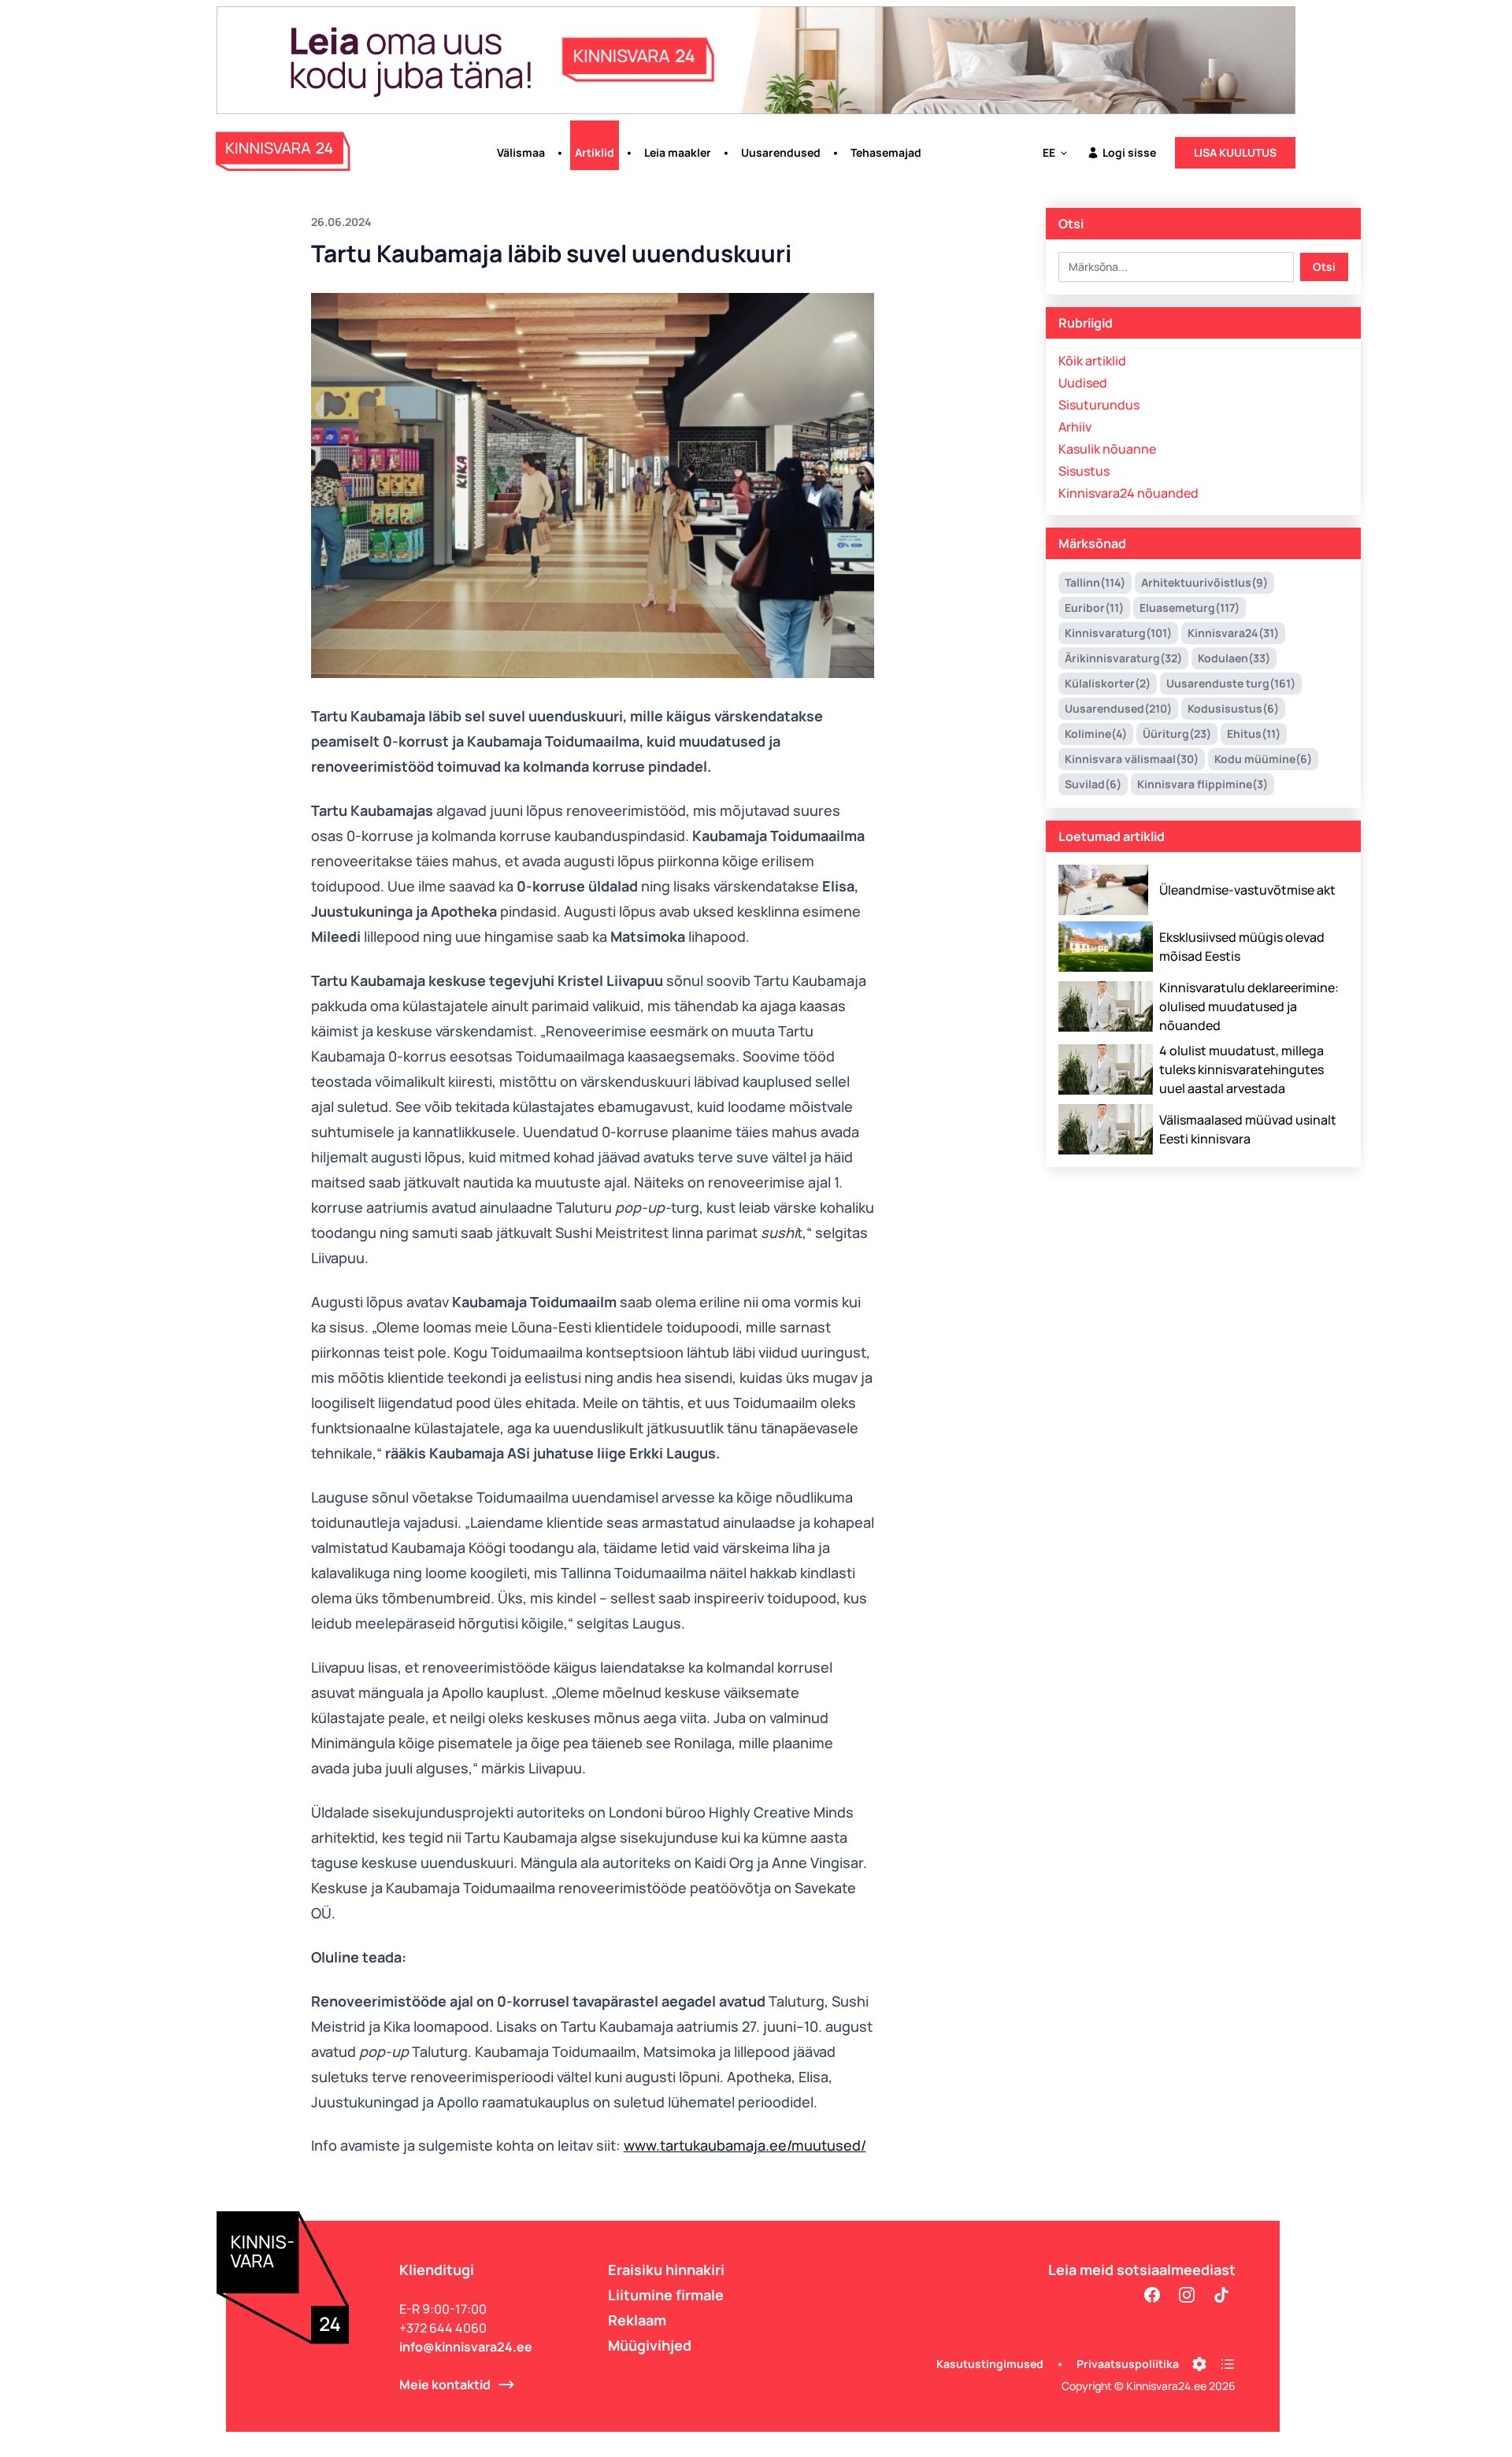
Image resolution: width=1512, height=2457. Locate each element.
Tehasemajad (886, 152)
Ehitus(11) (1254, 734)
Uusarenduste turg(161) (1231, 683)
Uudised (1083, 383)
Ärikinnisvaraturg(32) (1123, 658)
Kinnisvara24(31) (1233, 633)
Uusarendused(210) (1118, 708)
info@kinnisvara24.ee (466, 2347)
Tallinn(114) (1095, 582)
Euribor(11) (1094, 608)
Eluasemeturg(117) (1190, 608)
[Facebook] (1152, 2295)
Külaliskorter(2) (1108, 683)
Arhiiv (1075, 427)
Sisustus (1084, 471)
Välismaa (521, 152)
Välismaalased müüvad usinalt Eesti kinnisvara (1248, 1129)
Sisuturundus (1099, 405)
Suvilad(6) (1093, 784)
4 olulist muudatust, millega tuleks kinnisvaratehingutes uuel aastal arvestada (1241, 1069)
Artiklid (595, 152)
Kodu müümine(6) (1263, 759)
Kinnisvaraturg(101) (1118, 633)
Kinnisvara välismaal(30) (1132, 759)
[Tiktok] (1221, 2295)
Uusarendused (781, 152)
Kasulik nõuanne (1107, 449)
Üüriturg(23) (1177, 734)
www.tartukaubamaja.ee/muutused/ (745, 2145)
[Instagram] (1187, 2295)
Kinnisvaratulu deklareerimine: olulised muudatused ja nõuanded (1249, 1006)
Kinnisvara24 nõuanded (1128, 493)
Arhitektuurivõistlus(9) (1204, 582)
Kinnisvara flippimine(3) (1203, 784)
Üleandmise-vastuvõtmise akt (1247, 890)
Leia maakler (678, 152)
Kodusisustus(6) (1233, 708)
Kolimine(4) (1096, 734)
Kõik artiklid (1092, 361)
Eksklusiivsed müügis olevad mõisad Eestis (1242, 947)
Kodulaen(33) (1234, 658)
